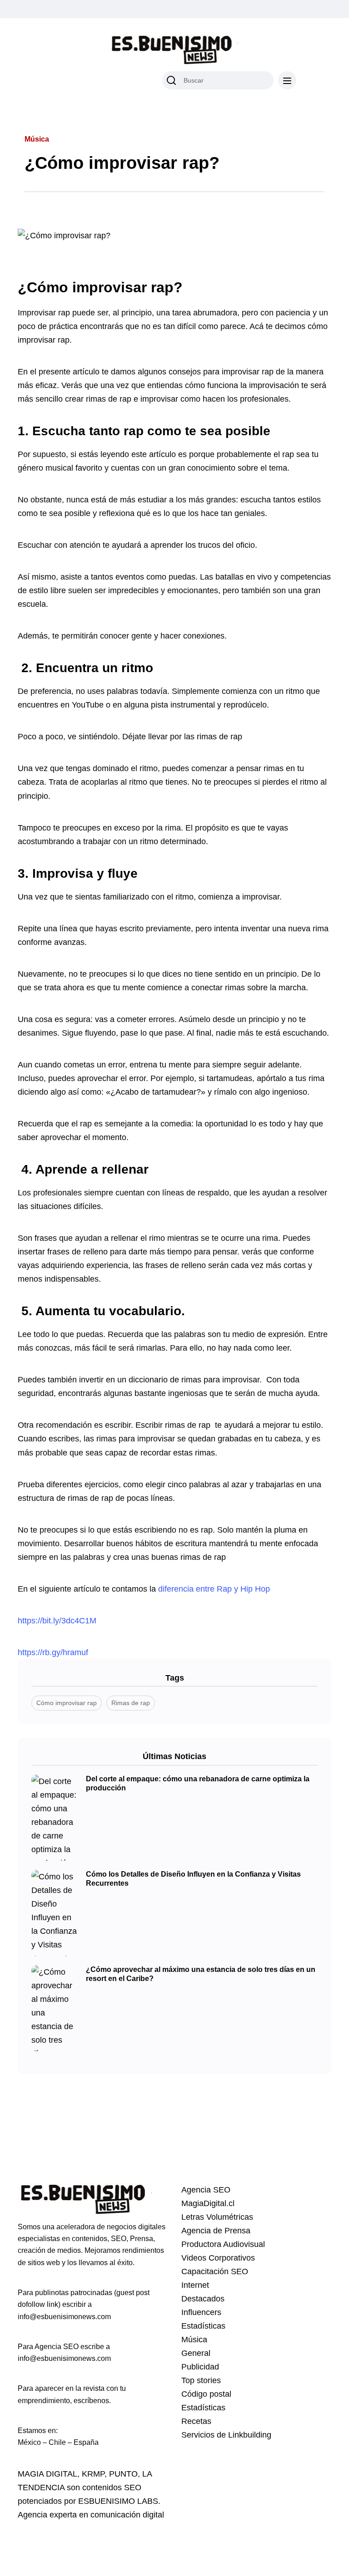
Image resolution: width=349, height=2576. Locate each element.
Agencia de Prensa (216, 2231)
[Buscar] (171, 80)
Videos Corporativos (218, 2258)
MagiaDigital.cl (208, 2203)
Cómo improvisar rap (67, 1703)
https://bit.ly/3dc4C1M (57, 1621)
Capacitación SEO (215, 2271)
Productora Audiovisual (223, 2244)
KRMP (93, 2474)
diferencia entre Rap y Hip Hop (214, 1589)
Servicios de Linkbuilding (226, 2435)
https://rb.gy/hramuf (53, 1652)
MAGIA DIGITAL (47, 2474)
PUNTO (123, 2474)
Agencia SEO (206, 2190)
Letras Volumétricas (217, 2217)
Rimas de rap (131, 1703)
